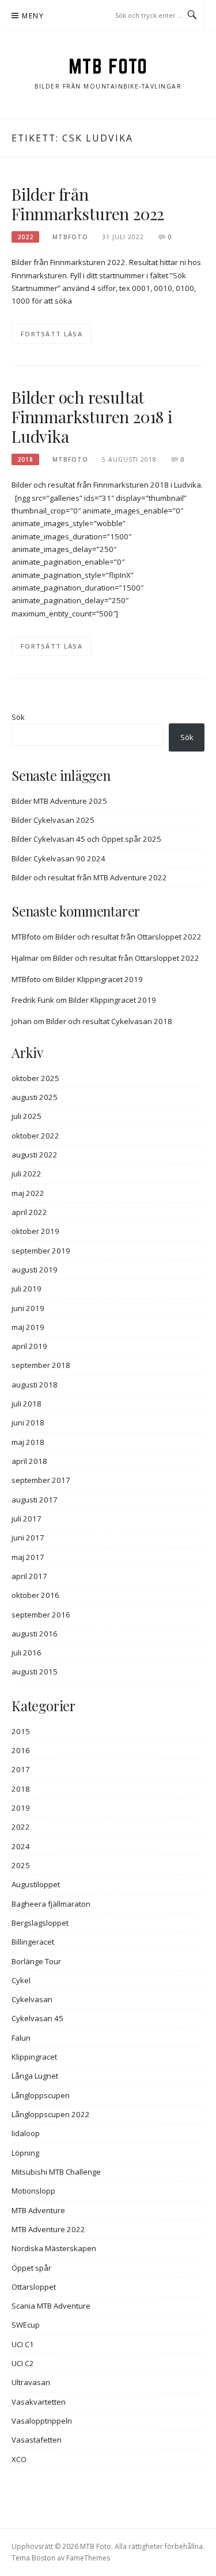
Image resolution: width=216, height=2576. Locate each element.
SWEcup (26, 2325)
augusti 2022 (35, 1155)
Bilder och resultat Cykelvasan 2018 (109, 1021)
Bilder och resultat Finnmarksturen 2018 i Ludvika (92, 417)
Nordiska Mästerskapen (54, 2248)
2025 (21, 1865)
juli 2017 (26, 1519)
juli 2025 (26, 1116)
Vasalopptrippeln (42, 2421)
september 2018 (41, 1365)
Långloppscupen (41, 2095)
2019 (21, 1808)
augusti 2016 (35, 1634)
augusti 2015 (35, 1672)
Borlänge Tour (36, 1961)
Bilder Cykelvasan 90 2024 (58, 858)
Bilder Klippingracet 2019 (99, 979)
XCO (19, 2459)
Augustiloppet (36, 1884)
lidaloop (26, 2133)
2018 (25, 459)
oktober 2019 (35, 1231)
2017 (21, 1769)
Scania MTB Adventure (51, 2306)
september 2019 (41, 1251)
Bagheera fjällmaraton (51, 1904)
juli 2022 (26, 1174)
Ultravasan (31, 2382)
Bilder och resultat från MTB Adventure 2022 (89, 877)
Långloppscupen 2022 (51, 2114)
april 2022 (29, 1212)
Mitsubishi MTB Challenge (56, 2172)
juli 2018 (26, 1404)
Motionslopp (33, 2191)
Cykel (21, 1980)
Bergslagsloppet (40, 1923)
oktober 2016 (35, 1595)
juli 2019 (26, 1289)
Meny (33, 16)
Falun (21, 2038)
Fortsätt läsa (52, 334)
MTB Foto (108, 66)
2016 (21, 1750)
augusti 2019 (35, 1270)
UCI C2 (23, 2363)
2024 (21, 1846)
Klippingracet (34, 2057)
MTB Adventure (38, 2210)
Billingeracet (33, 1942)
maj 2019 (28, 1327)
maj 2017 (28, 1557)
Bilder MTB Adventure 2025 (59, 801)
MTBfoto (26, 937)
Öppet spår (31, 2268)
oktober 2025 (35, 1078)
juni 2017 (28, 1538)
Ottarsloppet (34, 2287)
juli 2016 (26, 1653)
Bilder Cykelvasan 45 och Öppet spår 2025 (86, 839)
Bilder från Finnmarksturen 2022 (88, 204)
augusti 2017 (35, 1500)
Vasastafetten (37, 2440)
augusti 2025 (35, 1097)
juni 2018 (28, 1423)
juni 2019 (28, 1308)
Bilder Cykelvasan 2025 (53, 820)
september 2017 (41, 1480)
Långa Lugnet (35, 2076)
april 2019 (29, 1346)
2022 (25, 237)
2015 (21, 1731)
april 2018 (29, 1461)
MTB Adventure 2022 (48, 2229)
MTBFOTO (70, 237)
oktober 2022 (35, 1136)
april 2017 (29, 1576)
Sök (18, 717)
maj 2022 (28, 1193)
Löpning (25, 2153)
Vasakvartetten (39, 2402)
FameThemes (88, 2558)
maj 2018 (28, 1442)
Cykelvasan (32, 1999)
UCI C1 (23, 2344)
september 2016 (41, 1615)
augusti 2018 (35, 1385)
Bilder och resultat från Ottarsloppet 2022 (128, 937)
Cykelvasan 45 (37, 2018)
